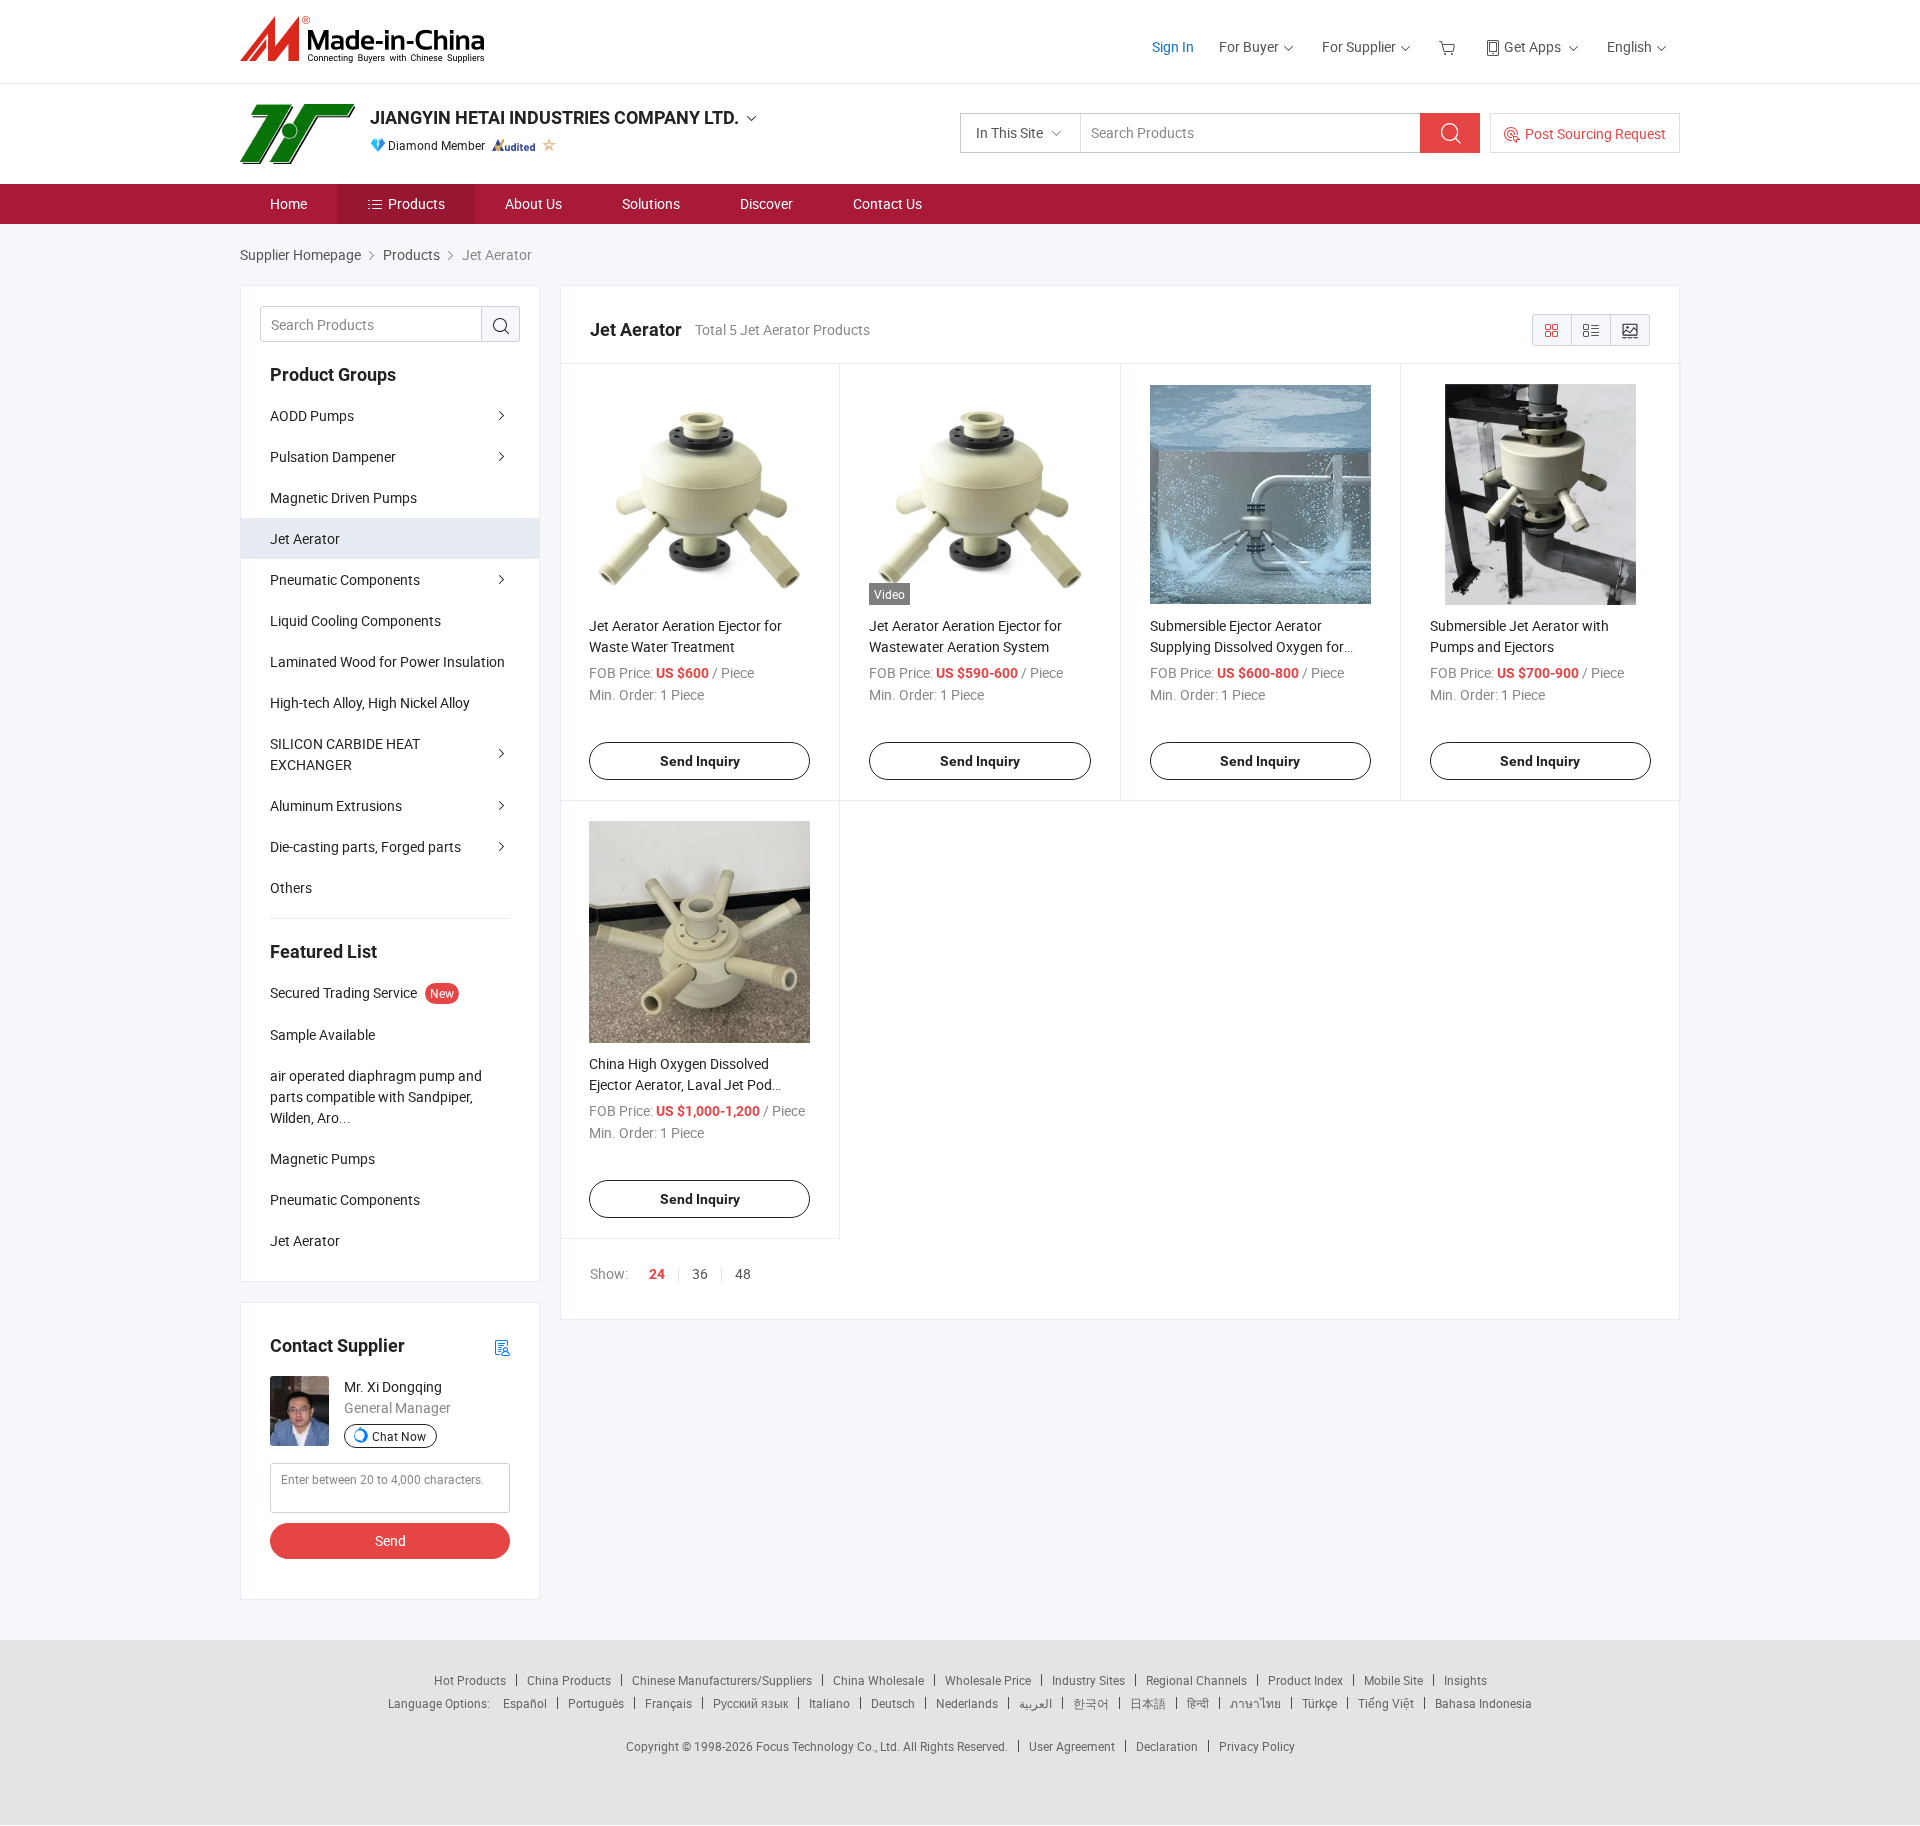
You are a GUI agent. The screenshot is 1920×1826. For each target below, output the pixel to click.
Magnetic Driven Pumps (343, 497)
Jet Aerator (305, 538)
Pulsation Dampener (333, 456)
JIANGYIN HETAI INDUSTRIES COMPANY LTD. (554, 117)
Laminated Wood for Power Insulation (387, 661)
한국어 (1091, 1703)
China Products (569, 1680)
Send (390, 1540)
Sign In (1173, 46)
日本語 (1148, 1703)
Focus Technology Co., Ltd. (829, 1746)
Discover (766, 203)
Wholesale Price (988, 1680)
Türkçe (1319, 1703)
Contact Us (887, 203)
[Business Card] (502, 1346)
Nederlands (967, 1703)
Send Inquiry (700, 761)
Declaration (1167, 1746)
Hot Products (470, 1680)
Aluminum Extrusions (336, 805)
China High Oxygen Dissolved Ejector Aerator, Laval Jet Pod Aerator (680, 1084)
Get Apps (1532, 46)
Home (288, 203)
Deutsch (893, 1703)
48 (743, 1273)
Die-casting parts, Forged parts (365, 846)
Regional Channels (1196, 1680)
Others (291, 887)
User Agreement (1072, 1746)
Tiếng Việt (1386, 1703)
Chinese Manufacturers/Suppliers (722, 1680)
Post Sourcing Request (1595, 133)
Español (525, 1703)
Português (596, 1703)
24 (657, 1274)
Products (416, 203)
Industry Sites (1088, 1680)
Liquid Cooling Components (355, 620)
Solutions (651, 203)
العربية (1035, 1703)
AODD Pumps (312, 415)
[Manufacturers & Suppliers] (368, 39)
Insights (1465, 1680)
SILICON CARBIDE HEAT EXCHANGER (345, 754)
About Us (533, 203)
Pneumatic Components (345, 579)
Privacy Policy (1257, 1746)
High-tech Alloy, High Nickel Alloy (370, 702)
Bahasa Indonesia (1483, 1703)
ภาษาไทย (1255, 1703)
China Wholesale (878, 1680)
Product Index (1305, 1680)
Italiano (829, 1703)
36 (700, 1273)
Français (668, 1703)
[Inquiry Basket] (1449, 46)
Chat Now (399, 1436)
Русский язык (750, 1703)
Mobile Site (1393, 1680)
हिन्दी (1198, 1703)
